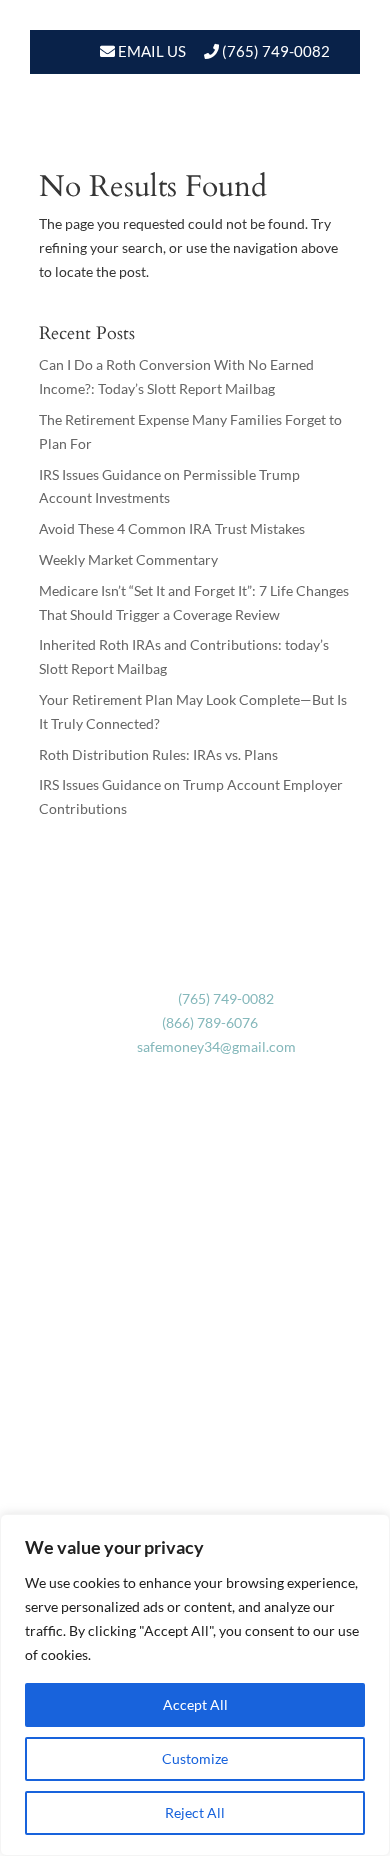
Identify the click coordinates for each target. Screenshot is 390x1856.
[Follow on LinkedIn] (215, 1504)
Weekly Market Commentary (128, 559)
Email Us (150, 51)
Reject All (195, 1812)
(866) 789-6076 (210, 1022)
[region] (195, 1685)
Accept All (195, 1704)
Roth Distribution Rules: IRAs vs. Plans (158, 754)
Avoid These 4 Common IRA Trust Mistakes (172, 528)
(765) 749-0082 (276, 51)
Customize (195, 1758)
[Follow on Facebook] (175, 1504)
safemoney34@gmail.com (216, 1046)
